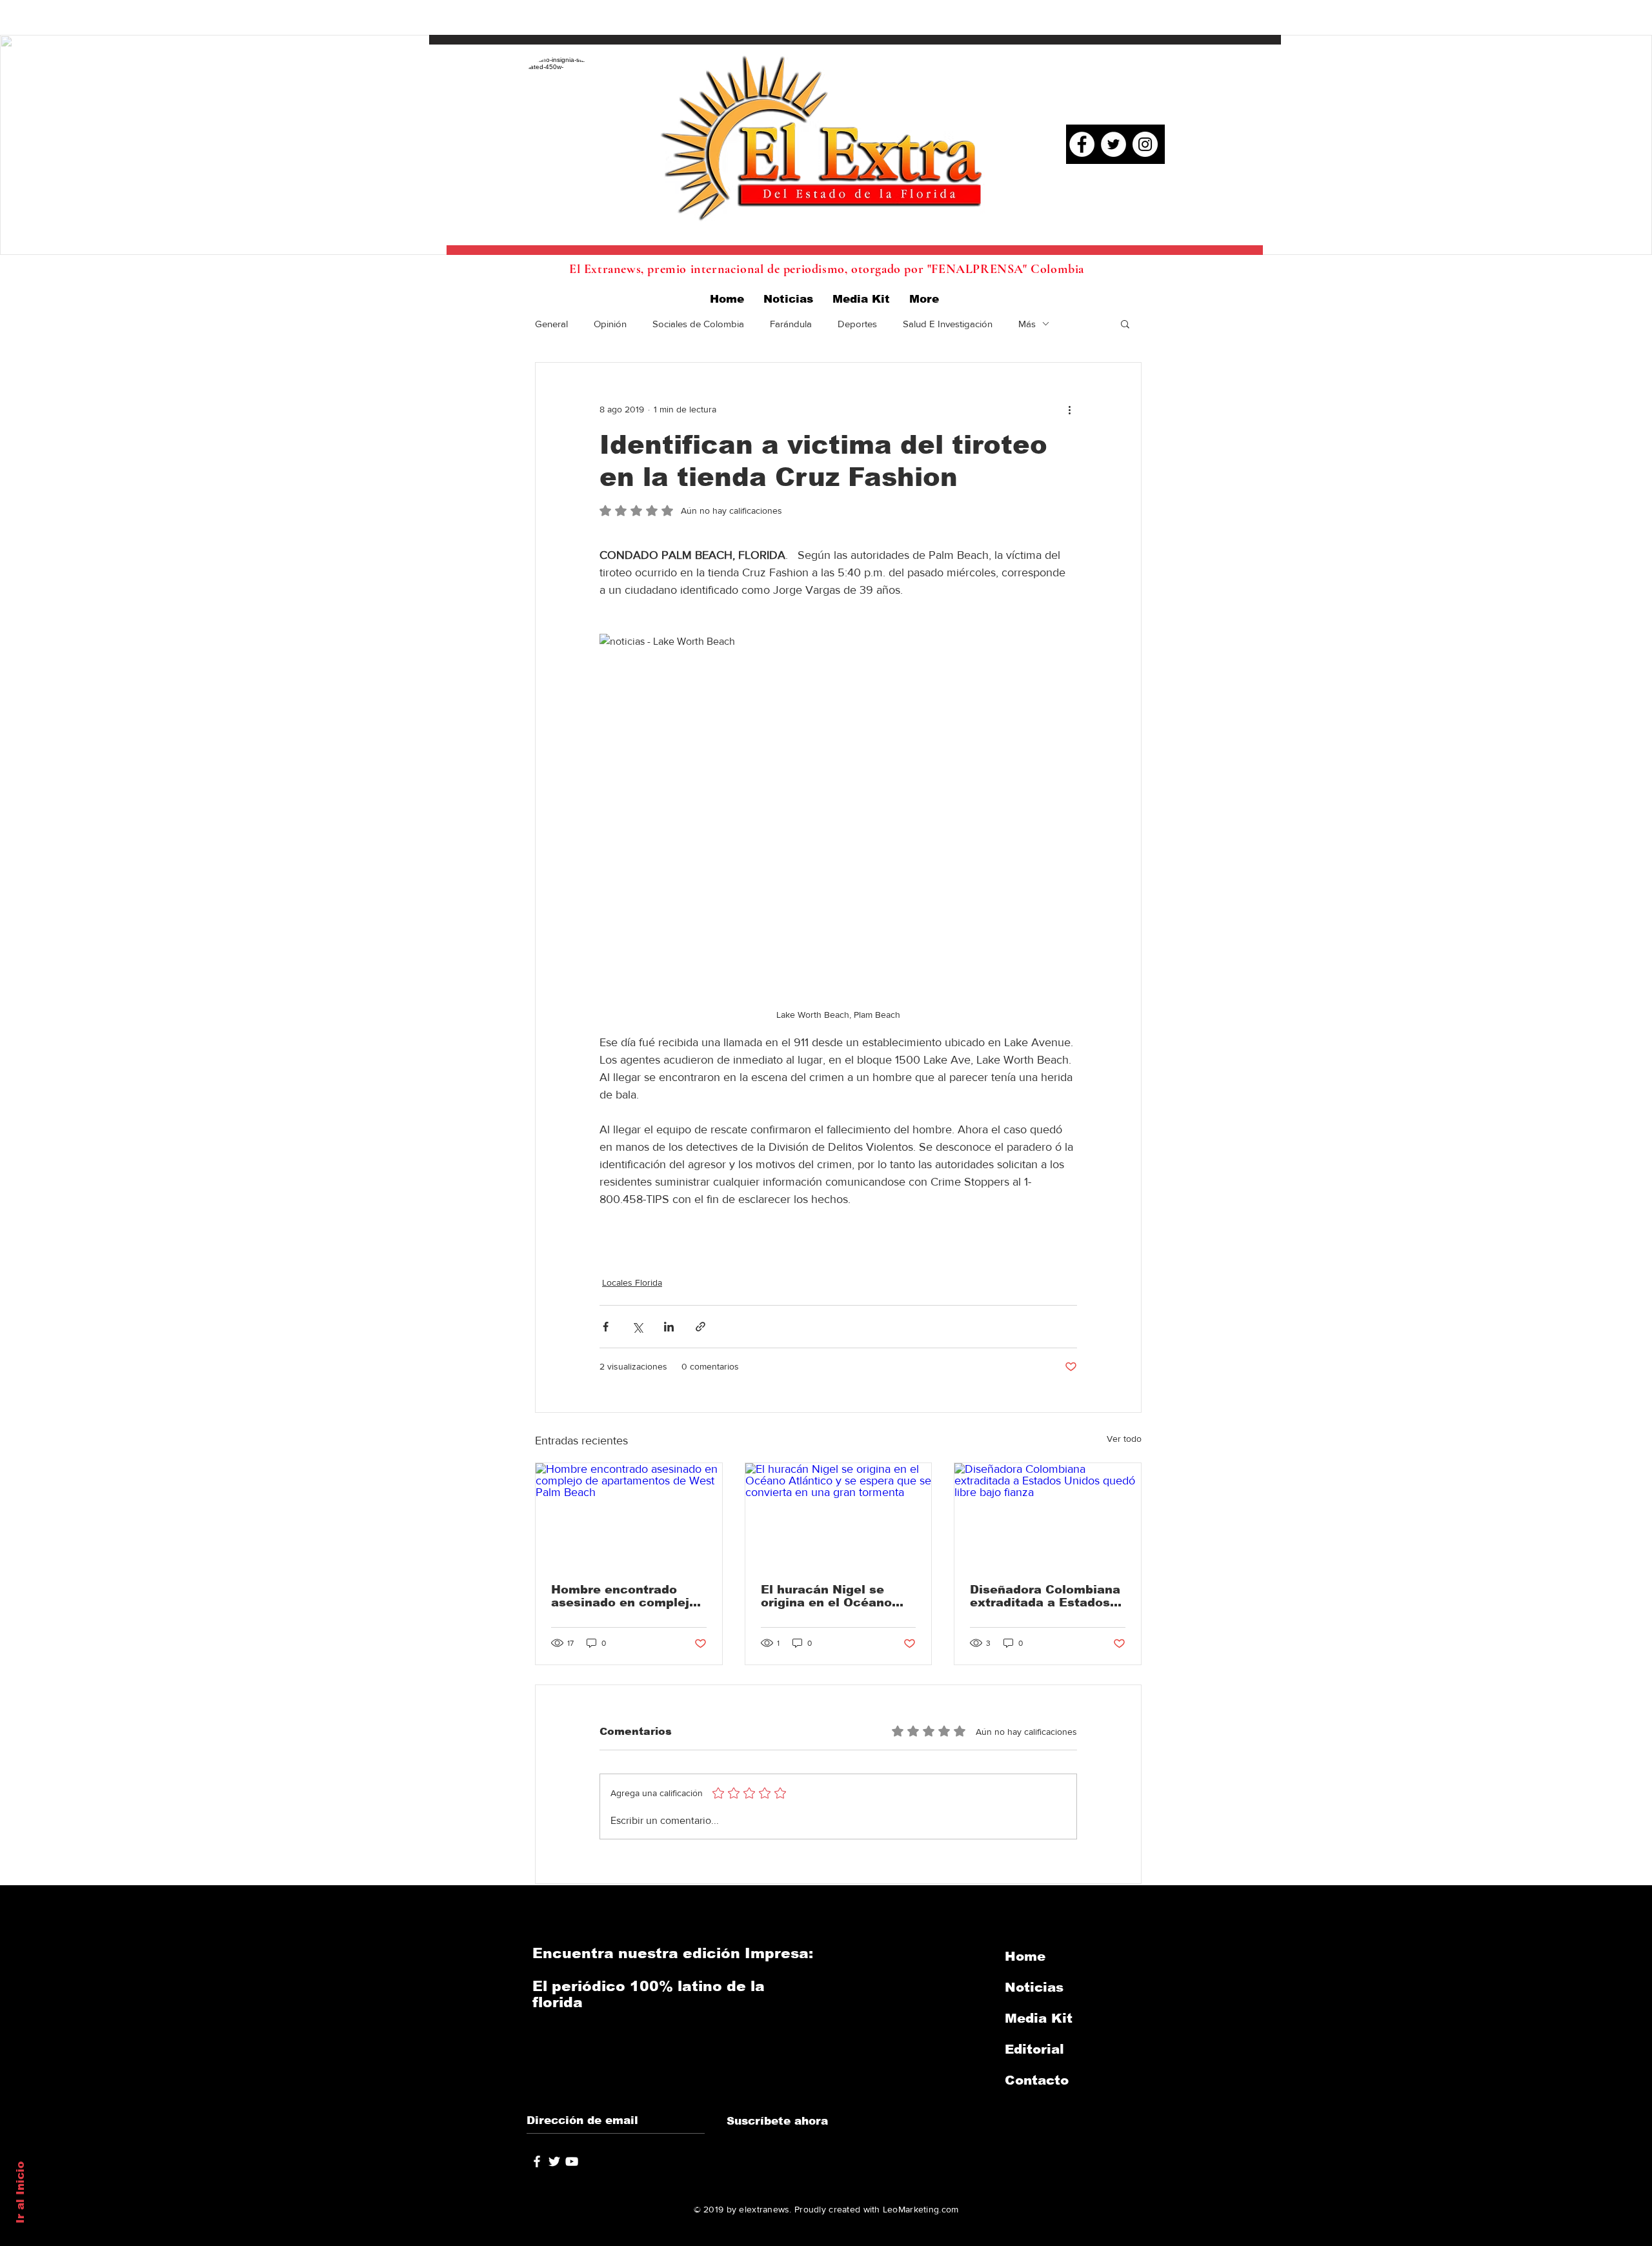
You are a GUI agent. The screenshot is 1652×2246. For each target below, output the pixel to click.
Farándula (791, 324)
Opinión (610, 324)
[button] (1125, 323)
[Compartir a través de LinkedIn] (669, 1327)
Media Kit (1039, 2018)
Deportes (857, 324)
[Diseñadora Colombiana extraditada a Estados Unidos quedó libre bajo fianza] (1048, 1515)
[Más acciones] (1069, 409)
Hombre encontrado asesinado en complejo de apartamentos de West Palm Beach (624, 1596)
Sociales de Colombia (698, 324)
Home (1025, 1956)
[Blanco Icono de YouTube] (572, 2161)
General (551, 324)
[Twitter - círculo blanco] (1113, 144)
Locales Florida (632, 1282)
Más (1027, 324)
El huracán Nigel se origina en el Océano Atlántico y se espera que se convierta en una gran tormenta (837, 1596)
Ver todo (1124, 1439)
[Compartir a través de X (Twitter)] (637, 1327)
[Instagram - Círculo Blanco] (1145, 144)
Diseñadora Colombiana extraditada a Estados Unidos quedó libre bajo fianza (1045, 1596)
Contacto (1037, 2080)
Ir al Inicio (20, 2192)
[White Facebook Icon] (537, 2161)
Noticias (1034, 1987)
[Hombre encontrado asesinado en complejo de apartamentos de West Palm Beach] (629, 1515)
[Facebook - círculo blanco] (1082, 144)
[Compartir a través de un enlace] (700, 1327)
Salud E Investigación (948, 324)
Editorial (1034, 2049)
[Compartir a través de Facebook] (606, 1327)
